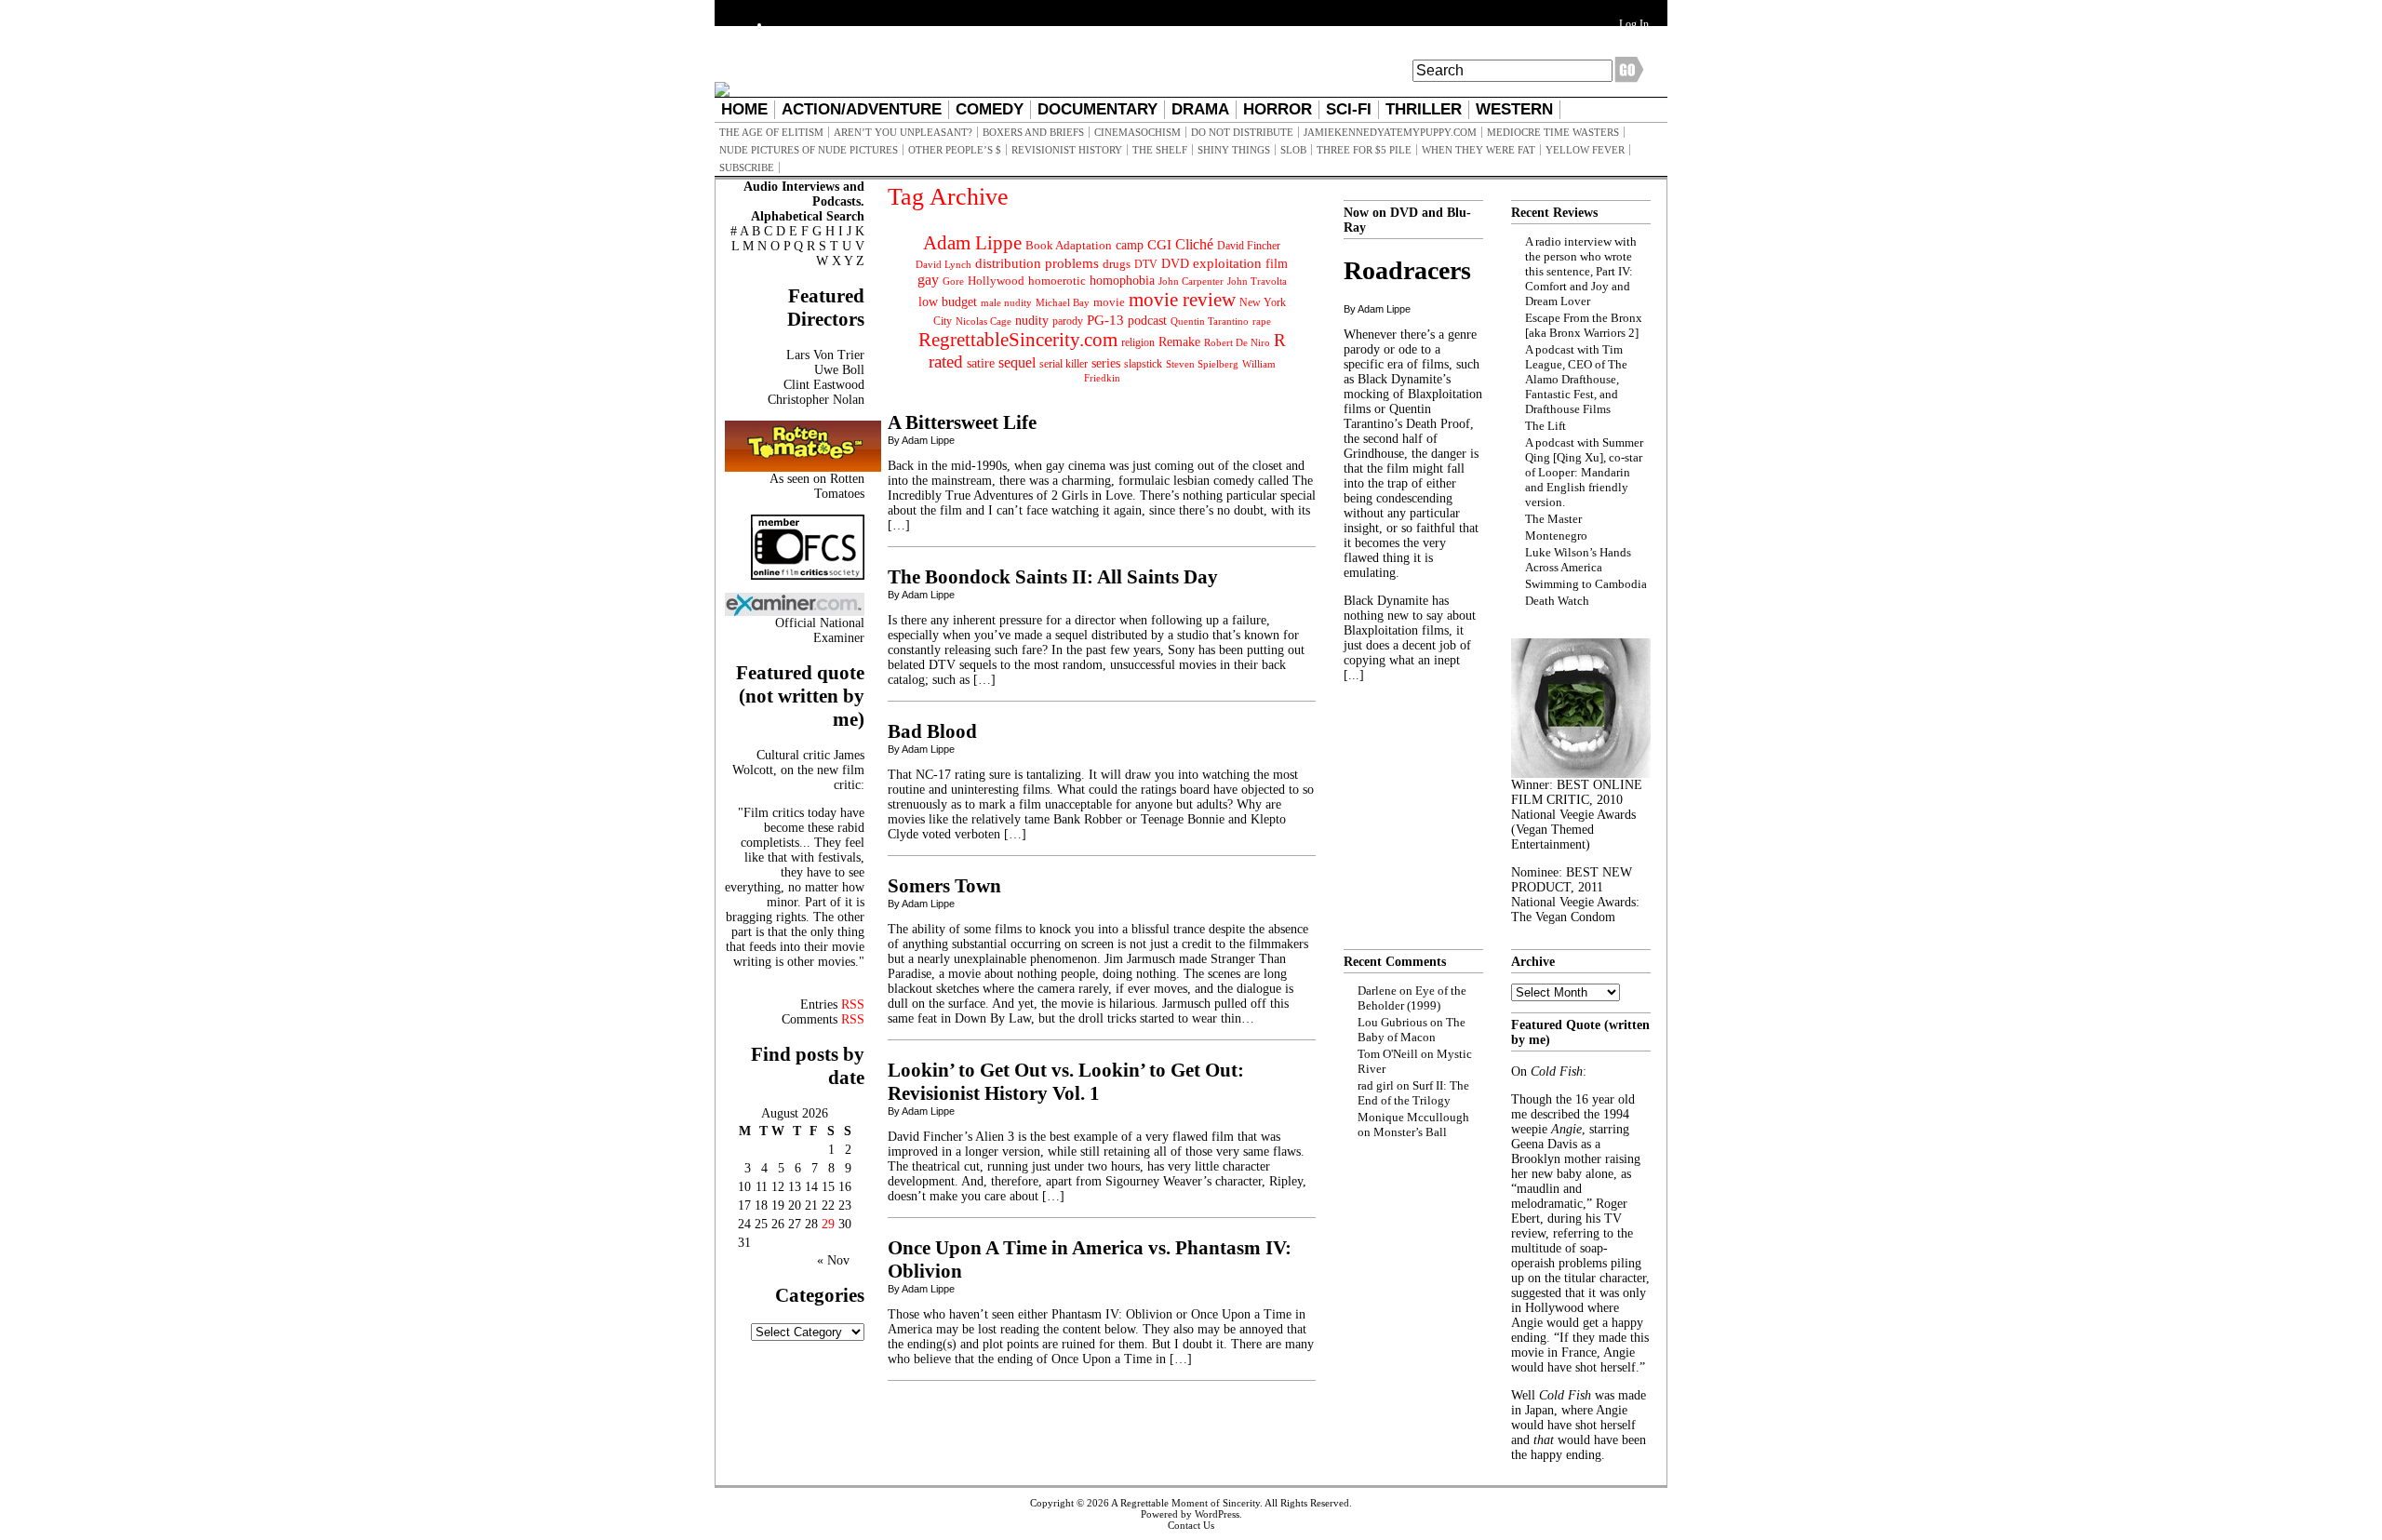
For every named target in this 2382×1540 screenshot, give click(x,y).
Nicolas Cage (984, 321)
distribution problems (1037, 263)
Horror (1278, 109)
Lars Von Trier (825, 355)
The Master (1553, 519)
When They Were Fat (1479, 150)
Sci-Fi (1349, 109)
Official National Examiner (820, 630)
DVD (1175, 263)
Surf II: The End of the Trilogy (1413, 1093)
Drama (1200, 109)
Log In (1634, 24)
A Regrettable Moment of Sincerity (1185, 1503)
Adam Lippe (972, 243)
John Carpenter (1191, 281)
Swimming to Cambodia (1586, 584)
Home (744, 109)
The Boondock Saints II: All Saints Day (1053, 577)
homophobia (1122, 281)
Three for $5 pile (1364, 150)
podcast (1147, 321)
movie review (1182, 300)
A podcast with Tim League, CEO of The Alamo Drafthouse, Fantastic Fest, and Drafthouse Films (1576, 379)
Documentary (1097, 109)
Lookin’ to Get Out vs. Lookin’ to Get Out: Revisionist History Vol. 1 (1066, 1082)
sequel (1017, 362)
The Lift (1546, 426)
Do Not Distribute (1242, 132)
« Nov (833, 1260)
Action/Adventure (862, 109)
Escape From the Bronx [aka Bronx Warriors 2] (1584, 325)
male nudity (1006, 302)
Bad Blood (932, 731)
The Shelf (1160, 150)
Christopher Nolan (816, 400)
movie (1109, 302)
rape (1262, 321)
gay (928, 280)
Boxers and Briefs (1033, 132)
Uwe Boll (839, 370)
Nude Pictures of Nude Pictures (809, 150)
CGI (1159, 245)
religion (1138, 342)
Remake (1179, 342)
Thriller (1424, 109)
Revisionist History (1067, 150)
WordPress (1217, 1514)
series (1106, 363)
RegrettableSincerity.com (1018, 340)
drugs (1117, 264)
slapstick (1143, 364)
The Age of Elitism (771, 132)
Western (1514, 109)
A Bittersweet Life (962, 422)
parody (1068, 321)
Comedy (990, 109)
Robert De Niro (1237, 342)
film (1277, 264)
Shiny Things (1234, 150)
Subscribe (747, 167)
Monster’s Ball (1410, 1132)
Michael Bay (1063, 302)
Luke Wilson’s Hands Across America (1578, 560)
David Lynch (943, 265)
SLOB (1293, 150)
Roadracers (1407, 270)
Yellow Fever (1585, 150)
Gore (953, 281)
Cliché (1194, 244)
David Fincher (1249, 246)
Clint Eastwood (824, 385)
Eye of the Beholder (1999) (1412, 998)
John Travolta (1257, 281)
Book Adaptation (1069, 245)
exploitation (1227, 263)
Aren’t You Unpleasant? (903, 132)
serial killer (1064, 364)
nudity (1032, 321)
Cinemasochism (1137, 132)
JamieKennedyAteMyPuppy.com (1390, 132)
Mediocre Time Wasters (1553, 132)
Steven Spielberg (1202, 364)
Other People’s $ (955, 150)
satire (981, 363)
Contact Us (1191, 1525)
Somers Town (944, 886)
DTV (1146, 264)
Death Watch (1557, 601)
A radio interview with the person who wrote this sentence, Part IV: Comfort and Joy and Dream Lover (1581, 271)
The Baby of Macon (1412, 1030)
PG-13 (1105, 320)
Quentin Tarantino (1210, 321)
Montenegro (1556, 536)
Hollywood (996, 281)
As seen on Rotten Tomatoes (817, 486)
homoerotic (1057, 281)
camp (1130, 245)
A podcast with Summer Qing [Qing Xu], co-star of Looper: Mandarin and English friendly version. (1584, 472)
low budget (948, 301)
